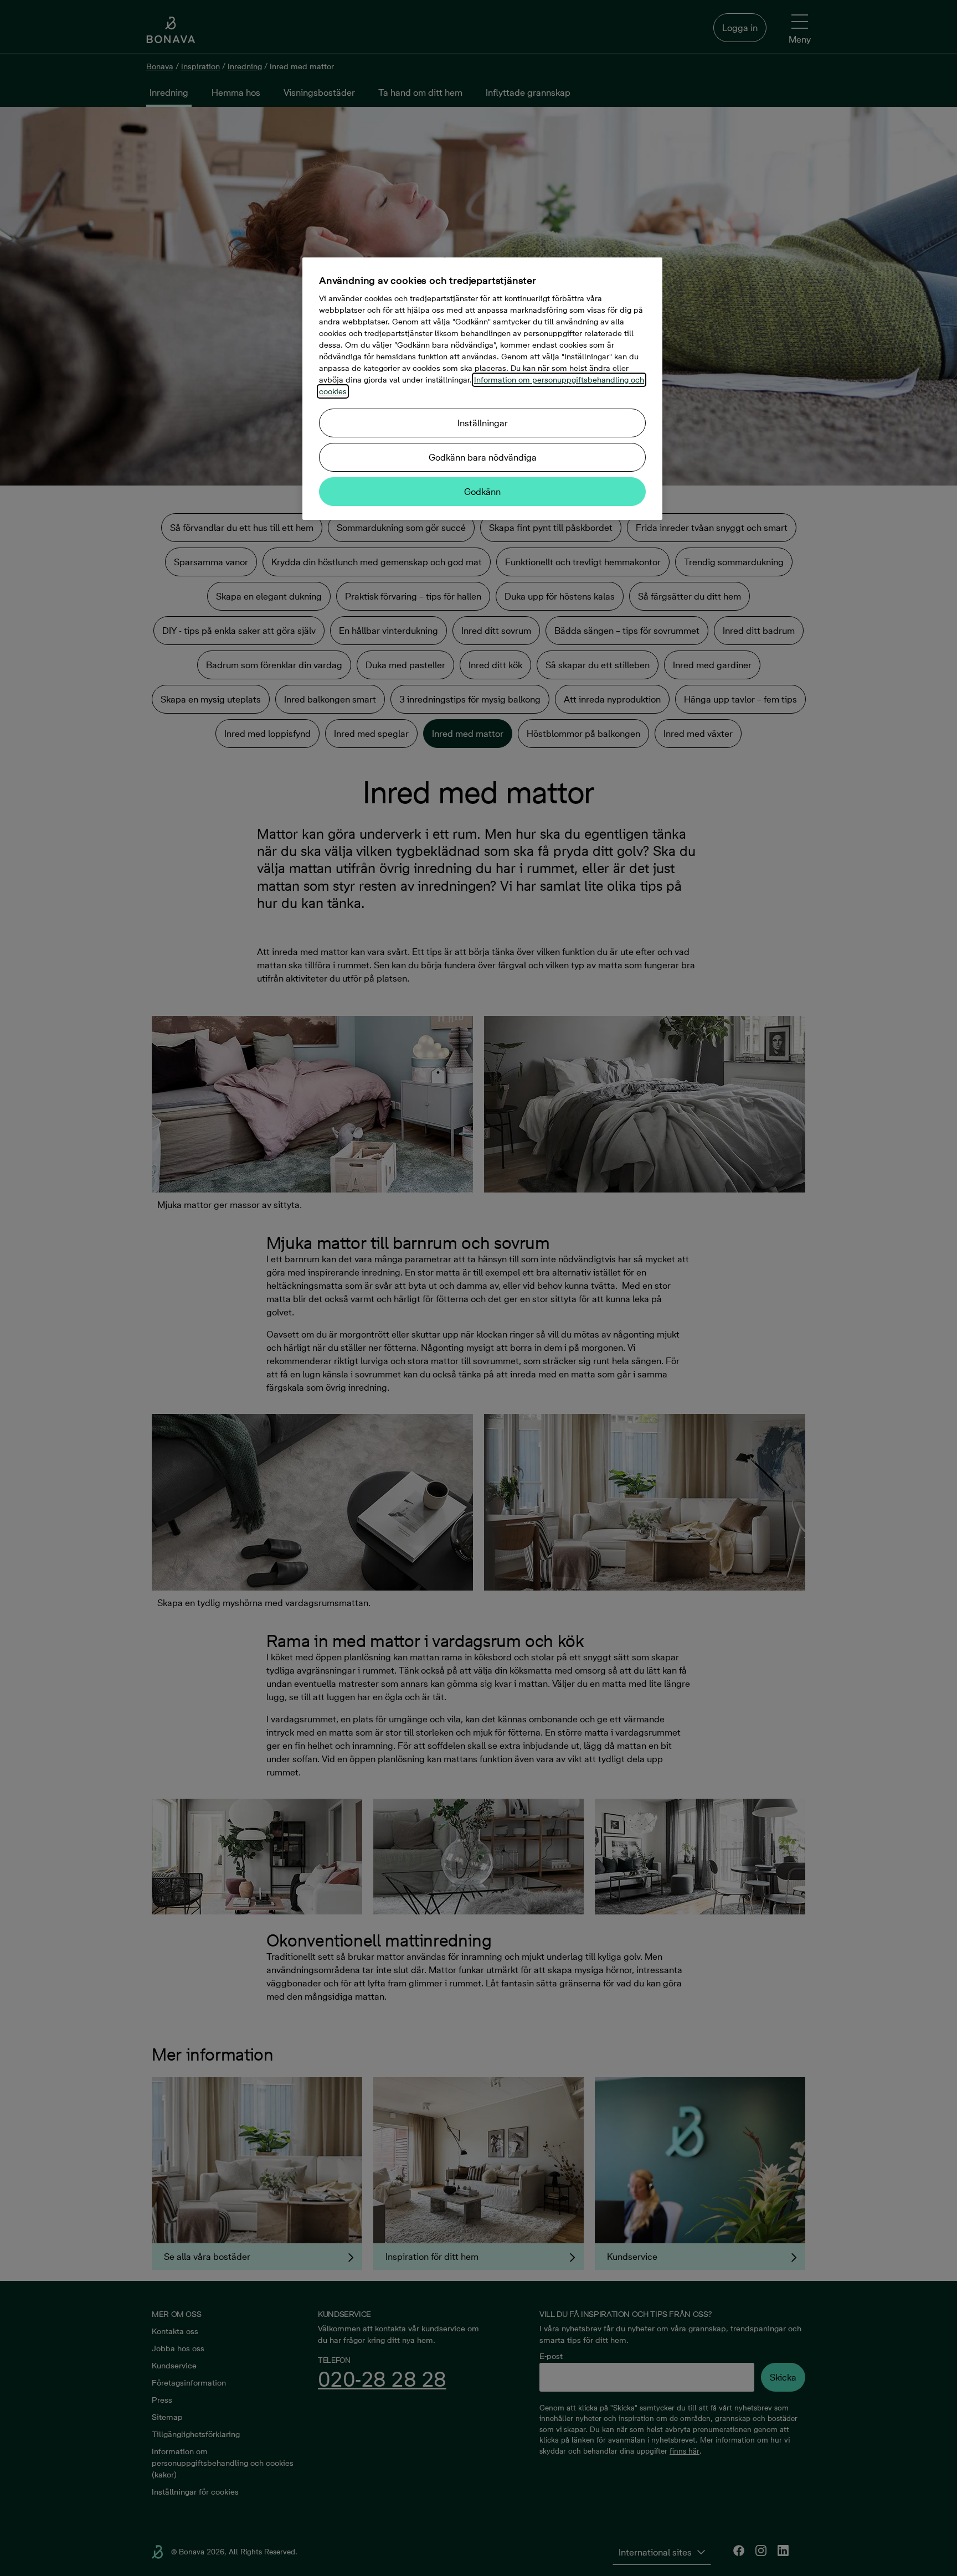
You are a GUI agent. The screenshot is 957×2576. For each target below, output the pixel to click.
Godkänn (482, 492)
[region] (482, 389)
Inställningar (483, 423)
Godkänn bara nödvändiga (483, 457)
